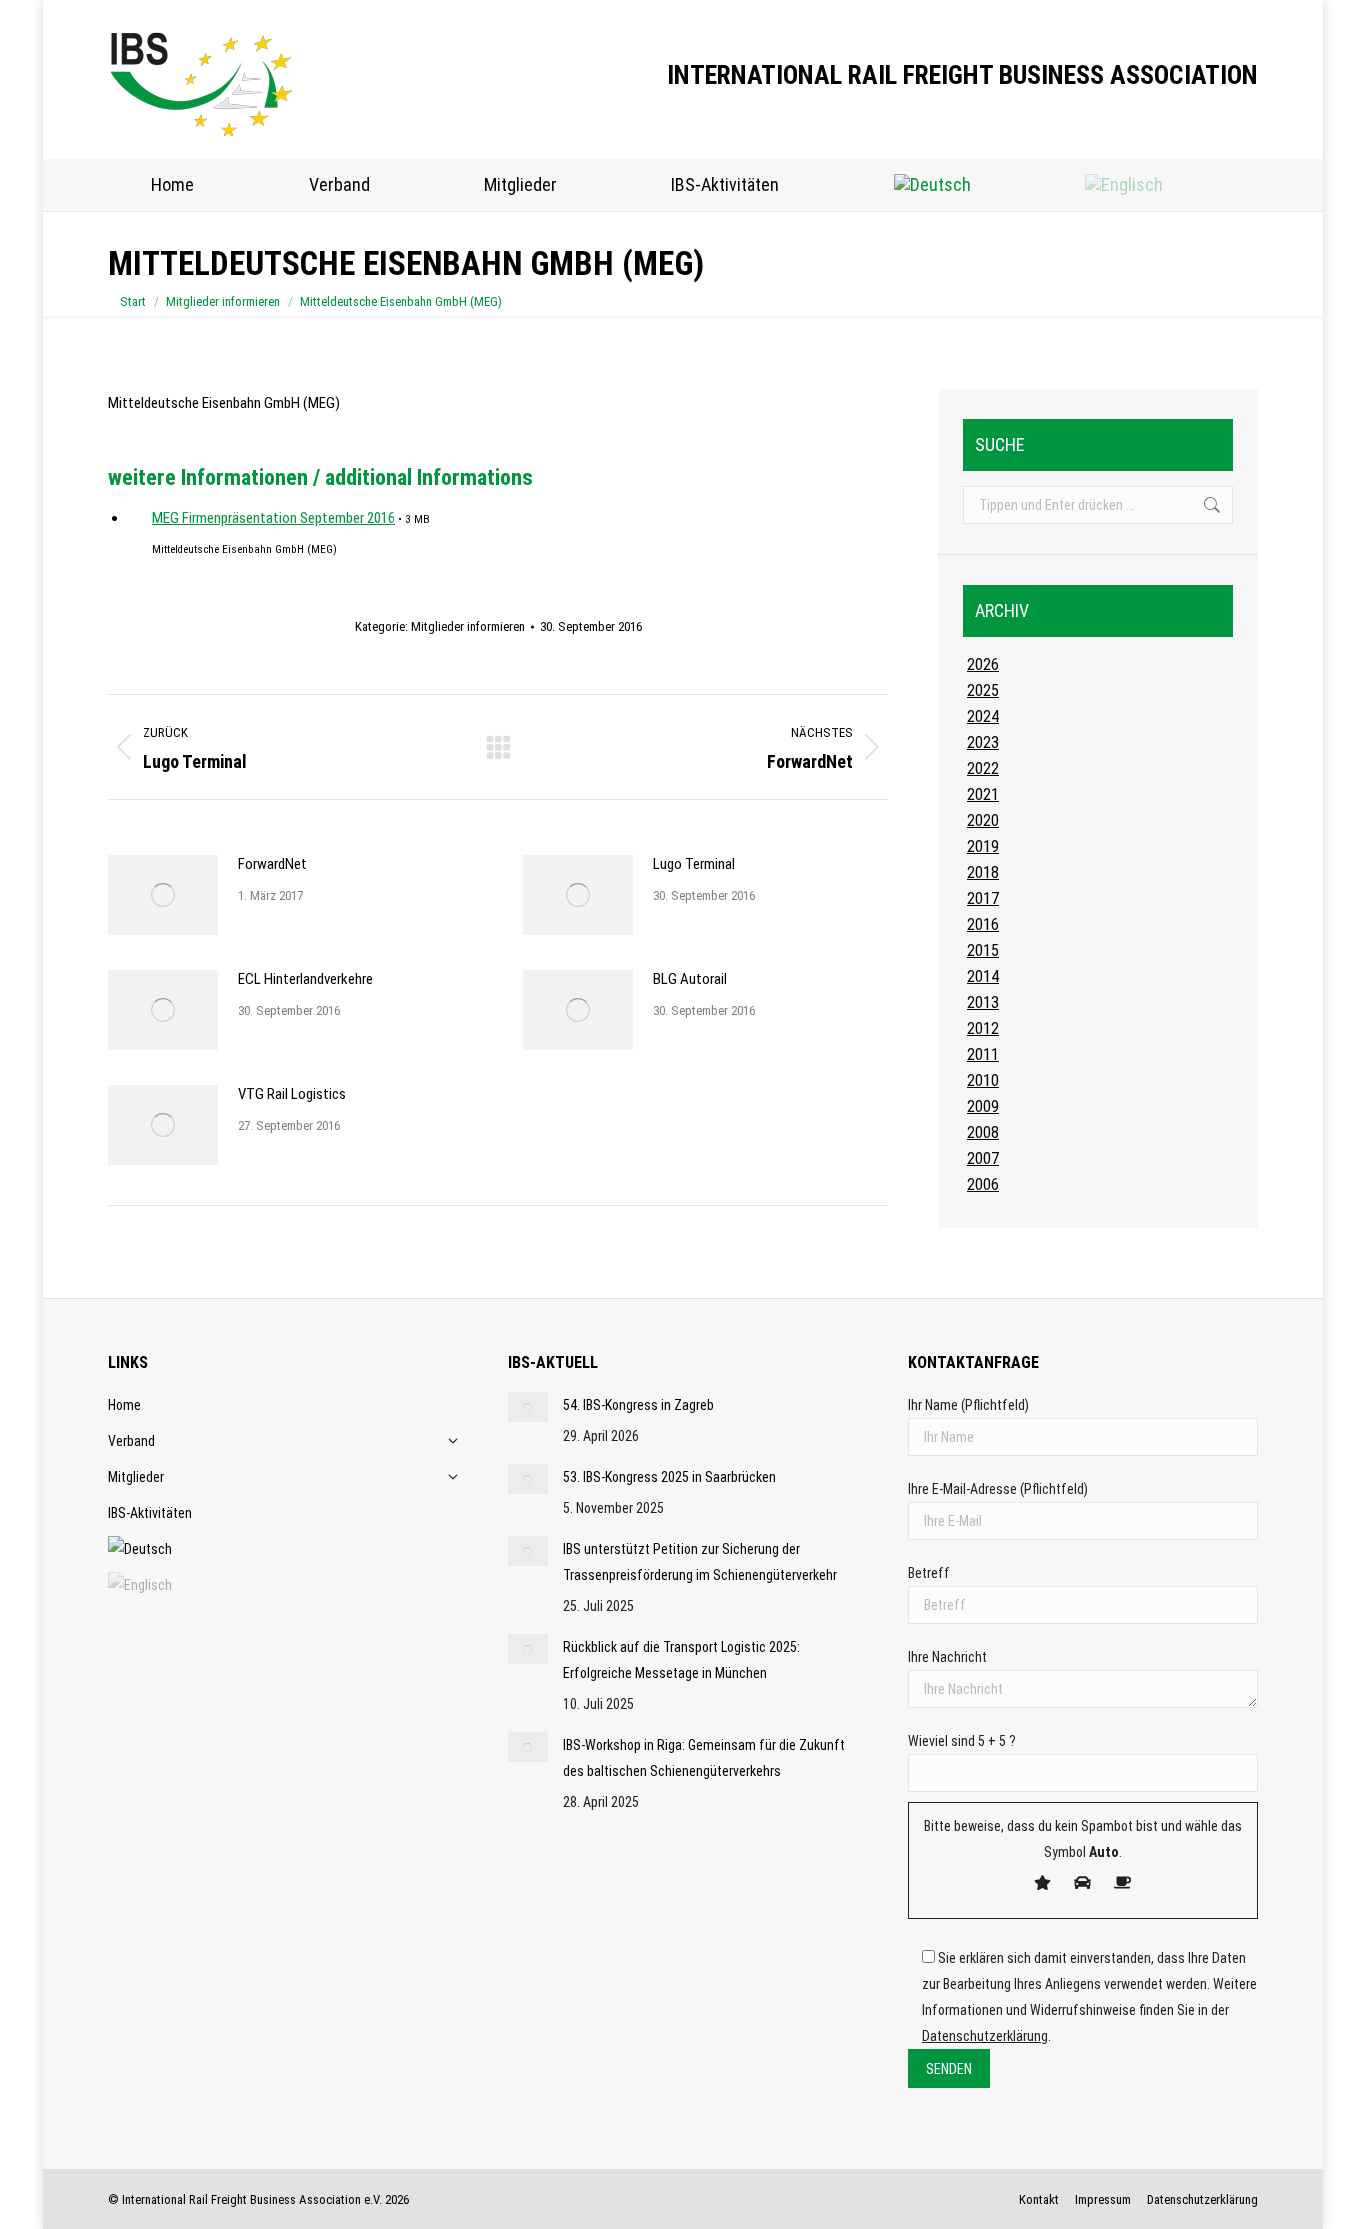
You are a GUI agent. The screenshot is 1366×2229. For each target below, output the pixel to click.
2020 (983, 820)
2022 (983, 768)
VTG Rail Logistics (292, 1094)
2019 (983, 846)
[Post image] (163, 895)
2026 (983, 664)
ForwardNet (272, 864)
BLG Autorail (690, 979)
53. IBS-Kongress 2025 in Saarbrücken (669, 1477)
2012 (983, 1028)
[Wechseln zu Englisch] (1124, 185)
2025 (983, 690)
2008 (983, 1132)
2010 (983, 1080)
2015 (983, 950)
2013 (983, 1002)
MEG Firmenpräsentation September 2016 (273, 518)
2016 (983, 924)
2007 (983, 1158)
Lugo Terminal (694, 864)
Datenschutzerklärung (985, 2036)
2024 (983, 716)
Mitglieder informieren (468, 626)
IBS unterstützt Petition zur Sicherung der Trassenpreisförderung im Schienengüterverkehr (700, 1562)
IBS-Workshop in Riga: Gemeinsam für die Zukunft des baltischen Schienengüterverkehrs (704, 1758)
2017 (983, 898)
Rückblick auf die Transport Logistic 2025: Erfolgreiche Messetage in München (681, 1660)
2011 (983, 1054)
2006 (983, 1184)
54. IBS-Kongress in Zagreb (638, 1405)
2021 (983, 794)
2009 (983, 1106)
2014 (983, 976)
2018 (983, 872)
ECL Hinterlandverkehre (305, 979)
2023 (983, 742)
